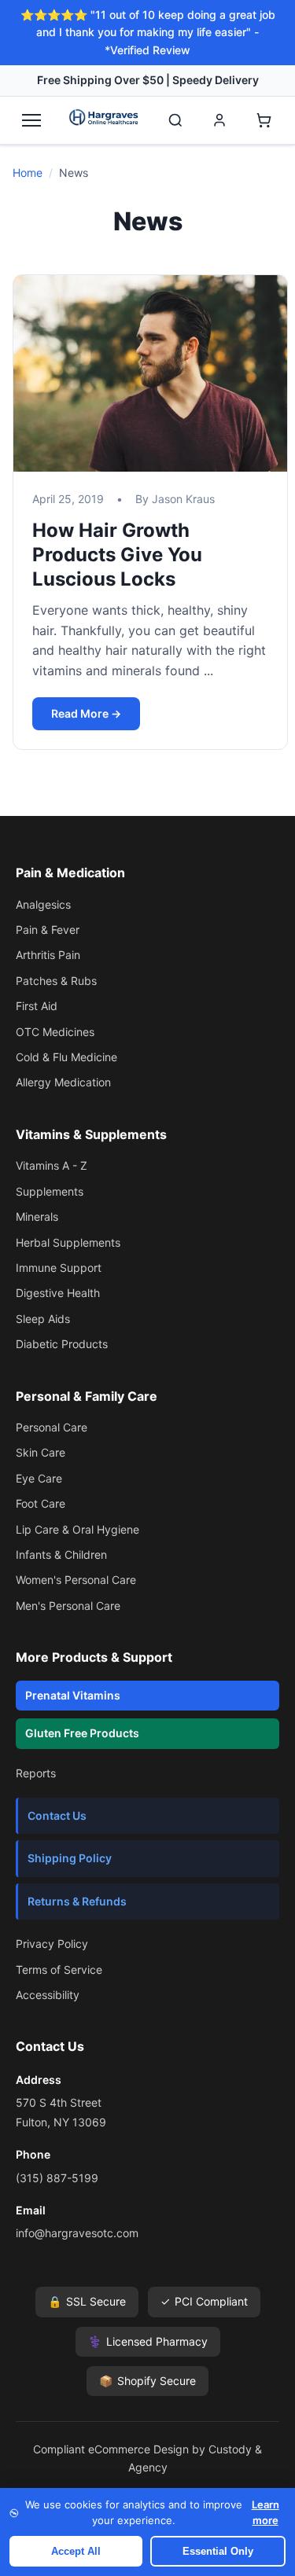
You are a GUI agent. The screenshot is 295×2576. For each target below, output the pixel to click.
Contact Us (57, 1815)
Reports (36, 1773)
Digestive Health (58, 1293)
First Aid (37, 1006)
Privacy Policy (52, 1944)
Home (28, 173)
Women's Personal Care (76, 1580)
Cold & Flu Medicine (66, 1057)
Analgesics (43, 904)
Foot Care (41, 1503)
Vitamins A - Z (52, 1165)
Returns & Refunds (77, 1901)
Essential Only (218, 2551)
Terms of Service (59, 1970)
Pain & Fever (48, 930)
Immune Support (59, 1268)
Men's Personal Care (68, 1606)
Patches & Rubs (56, 981)
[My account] (219, 120)
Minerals (37, 1216)
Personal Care (52, 1427)
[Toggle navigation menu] (31, 120)
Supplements (50, 1191)
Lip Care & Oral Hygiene (77, 1529)
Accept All (76, 2551)
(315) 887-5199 (57, 2178)
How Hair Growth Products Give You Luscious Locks (117, 555)
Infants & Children (61, 1554)
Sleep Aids (43, 1319)
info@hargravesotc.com (77, 2233)
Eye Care (39, 1478)
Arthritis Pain (48, 955)
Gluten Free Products (82, 1733)
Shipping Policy (70, 1858)
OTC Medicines (55, 1032)
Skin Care (41, 1452)
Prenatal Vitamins (73, 1695)
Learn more (265, 2512)
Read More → (86, 713)
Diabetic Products (62, 1344)
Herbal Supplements (68, 1242)
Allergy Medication (63, 1082)
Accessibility (48, 1995)
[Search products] (175, 120)
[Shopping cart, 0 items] (264, 120)
